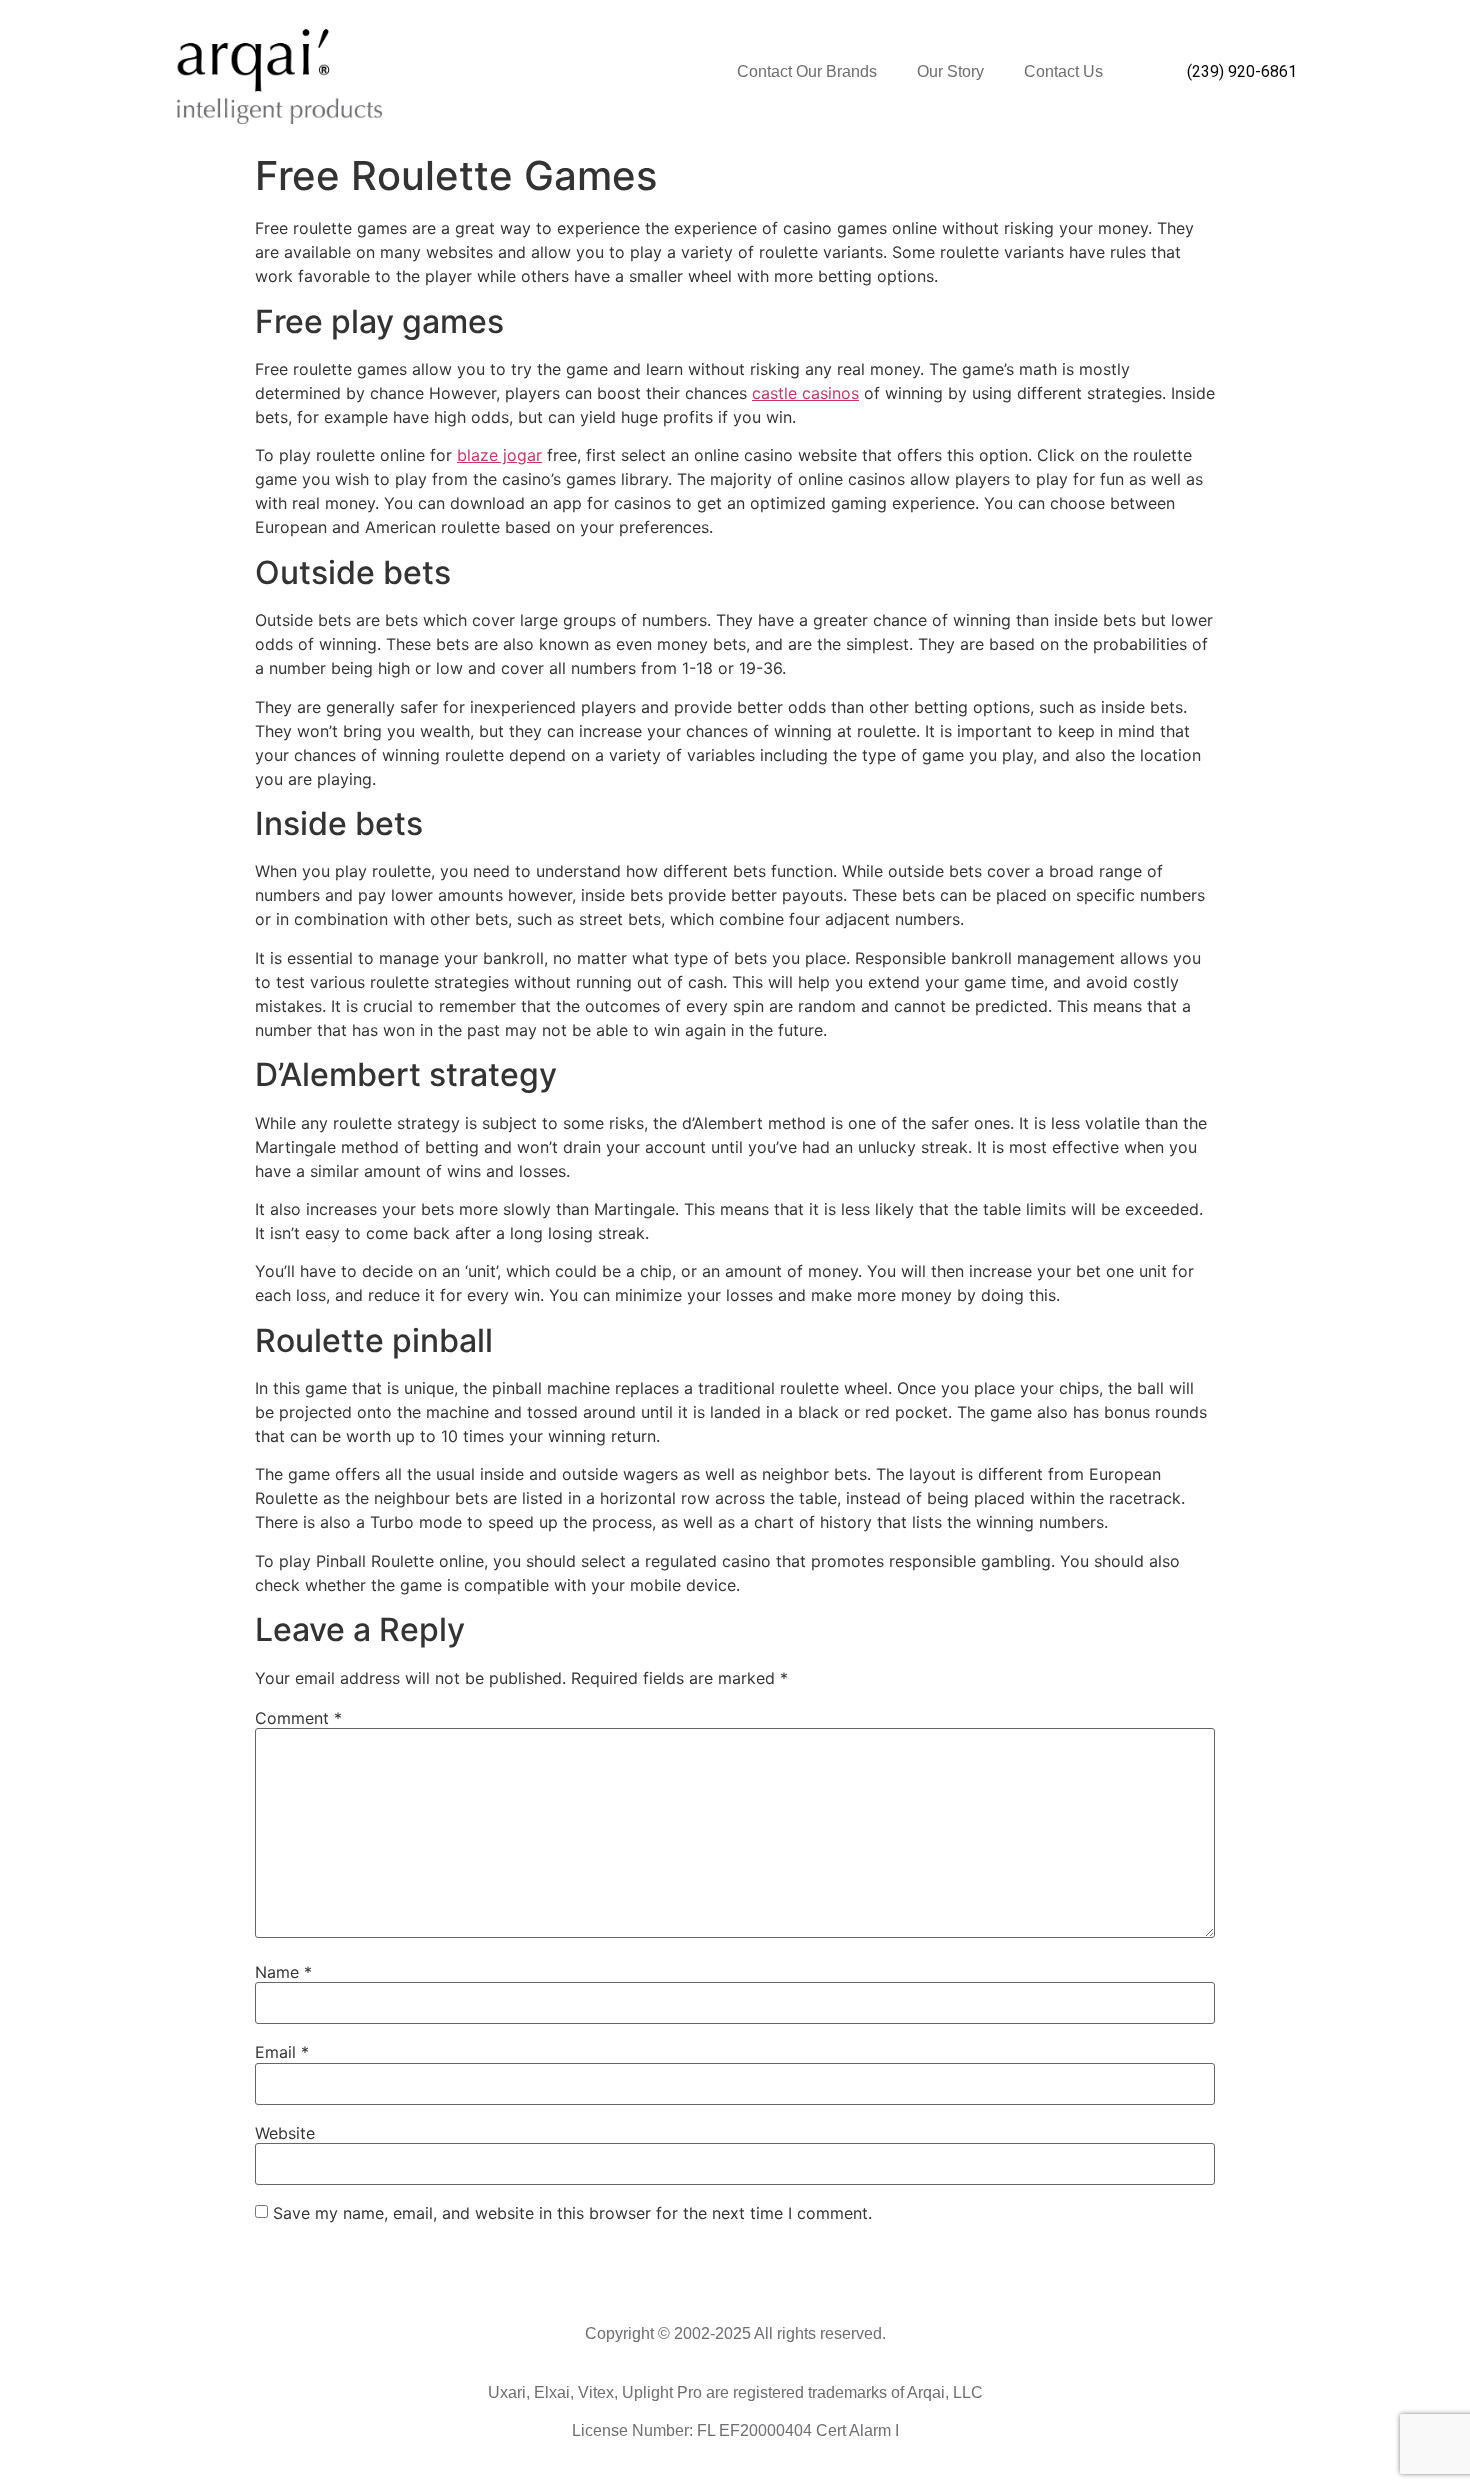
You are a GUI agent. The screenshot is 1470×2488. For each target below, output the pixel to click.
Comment (298, 1718)
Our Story (950, 71)
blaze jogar (499, 455)
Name (283, 1972)
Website (285, 2133)
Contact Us (1063, 71)
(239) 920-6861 (1242, 71)
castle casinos (805, 393)
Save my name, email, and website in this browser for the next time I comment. (572, 2213)
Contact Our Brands (807, 71)
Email (282, 2052)
